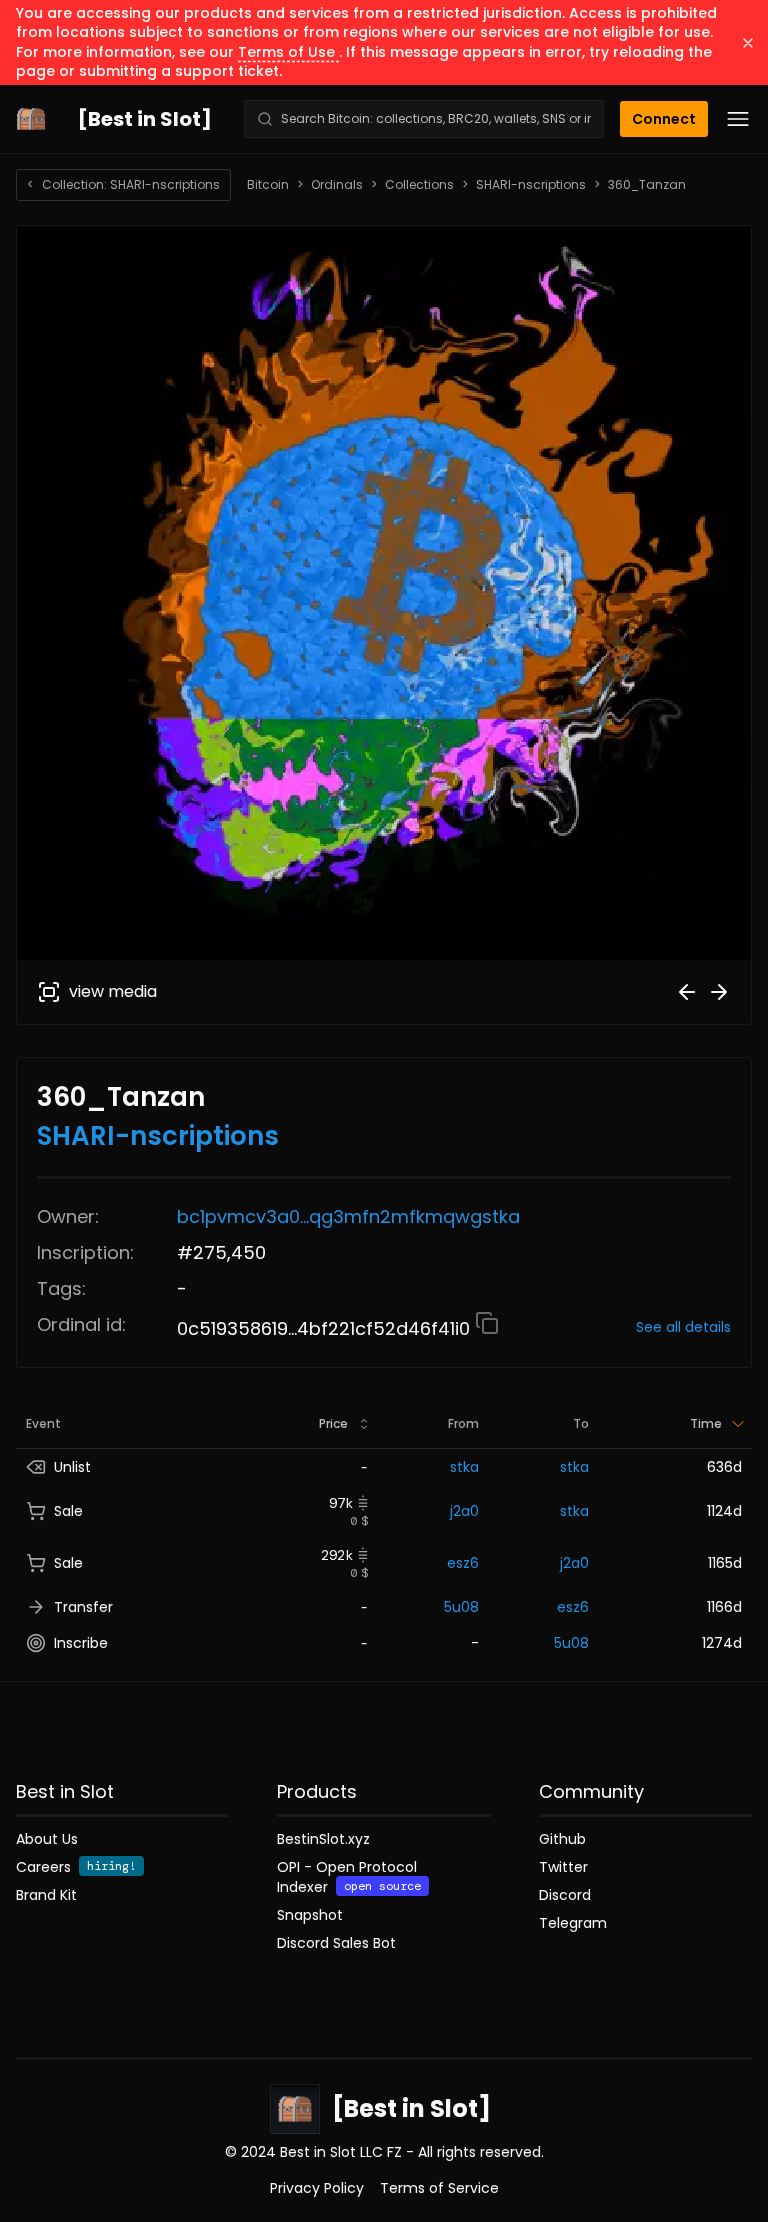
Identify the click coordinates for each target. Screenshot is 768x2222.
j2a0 (464, 1511)
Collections (419, 185)
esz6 (463, 1563)
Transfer (83, 1607)
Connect (664, 119)
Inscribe (81, 1643)
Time (706, 1423)
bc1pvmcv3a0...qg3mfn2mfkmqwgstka (348, 1216)
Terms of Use (288, 52)
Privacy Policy (317, 2188)
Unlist (72, 1467)
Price (333, 1423)
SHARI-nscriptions (531, 185)
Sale (68, 1511)
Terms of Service (439, 2188)
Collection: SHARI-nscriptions (123, 184)
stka (464, 1467)
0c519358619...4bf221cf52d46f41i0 (326, 1328)
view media (113, 991)
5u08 (461, 1607)
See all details (683, 1327)
